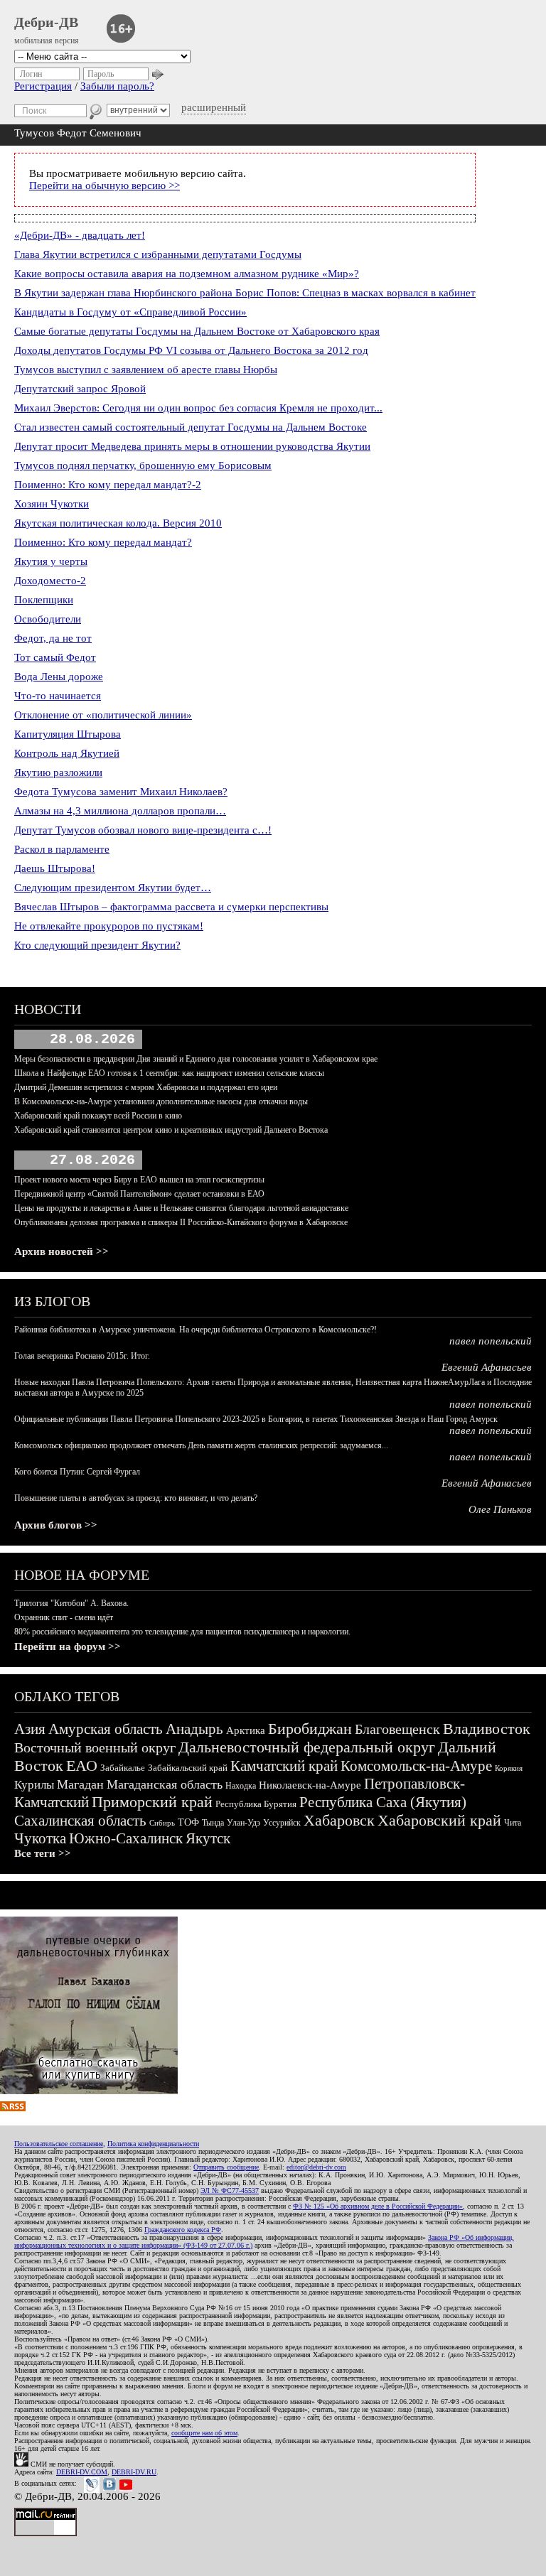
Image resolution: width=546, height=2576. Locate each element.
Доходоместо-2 (50, 581)
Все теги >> (43, 1853)
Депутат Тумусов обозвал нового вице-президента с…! (143, 830)
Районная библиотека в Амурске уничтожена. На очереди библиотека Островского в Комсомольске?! (196, 1330)
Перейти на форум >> (68, 1647)
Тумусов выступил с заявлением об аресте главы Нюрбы (146, 370)
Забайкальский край (188, 1768)
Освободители (48, 619)
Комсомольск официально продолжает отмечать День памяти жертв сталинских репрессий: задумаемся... (201, 1445)
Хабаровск (339, 1820)
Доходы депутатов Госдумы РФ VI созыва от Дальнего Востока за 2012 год (191, 350)
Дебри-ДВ (46, 22)
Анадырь (194, 1729)
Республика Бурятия (256, 1804)
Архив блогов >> (56, 1525)
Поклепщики (44, 600)
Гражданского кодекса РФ (183, 2230)
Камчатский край (284, 1766)
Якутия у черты (51, 561)
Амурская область (106, 1729)
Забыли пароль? (117, 86)
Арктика (246, 1730)
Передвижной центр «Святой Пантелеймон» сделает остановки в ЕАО (139, 1194)
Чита (513, 1823)
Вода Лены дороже (59, 677)
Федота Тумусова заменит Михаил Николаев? (121, 792)
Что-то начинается (58, 696)
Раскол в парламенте (62, 849)
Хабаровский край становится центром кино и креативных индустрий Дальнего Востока (171, 1130)
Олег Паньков (500, 1509)
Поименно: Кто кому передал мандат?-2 (108, 485)
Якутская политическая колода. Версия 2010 (118, 523)
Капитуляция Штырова (68, 734)
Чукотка (40, 1838)
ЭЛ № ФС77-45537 (230, 2190)
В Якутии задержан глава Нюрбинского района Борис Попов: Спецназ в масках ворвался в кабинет (245, 293)
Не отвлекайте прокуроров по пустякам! (109, 926)
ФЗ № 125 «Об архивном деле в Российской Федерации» (378, 2206)
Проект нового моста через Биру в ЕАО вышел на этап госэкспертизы (139, 1180)
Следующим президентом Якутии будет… (113, 888)
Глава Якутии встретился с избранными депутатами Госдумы (158, 254)
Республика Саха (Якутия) (383, 1802)
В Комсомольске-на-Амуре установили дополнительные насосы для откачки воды (161, 1101)
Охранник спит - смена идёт (64, 1617)
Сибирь (162, 1823)
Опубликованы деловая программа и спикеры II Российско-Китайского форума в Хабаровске (181, 1222)
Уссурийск (282, 1823)
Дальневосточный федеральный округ (307, 1747)
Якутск (208, 1838)
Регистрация (43, 86)
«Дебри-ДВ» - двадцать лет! (80, 235)
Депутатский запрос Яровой (80, 389)
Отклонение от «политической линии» (103, 715)
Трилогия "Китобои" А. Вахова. (71, 1603)
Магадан (80, 1784)
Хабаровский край (439, 1820)
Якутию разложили (58, 772)
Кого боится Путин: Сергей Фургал (77, 1472)
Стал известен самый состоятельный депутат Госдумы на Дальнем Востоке (191, 427)
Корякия (509, 1768)
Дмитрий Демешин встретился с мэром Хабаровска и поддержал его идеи (146, 1087)
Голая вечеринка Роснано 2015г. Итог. (82, 1356)
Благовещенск (397, 1729)
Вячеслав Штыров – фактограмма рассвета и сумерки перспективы (171, 907)
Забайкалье (123, 1768)
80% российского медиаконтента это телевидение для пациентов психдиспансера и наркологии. (182, 1632)
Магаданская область (165, 1784)
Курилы (34, 1785)
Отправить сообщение (226, 2167)
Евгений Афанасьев (487, 1367)
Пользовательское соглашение (59, 2144)
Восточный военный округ (95, 1747)
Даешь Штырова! (55, 868)
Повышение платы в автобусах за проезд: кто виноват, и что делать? (136, 1498)
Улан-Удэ (243, 1823)
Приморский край (152, 1802)
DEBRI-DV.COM (82, 2472)
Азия (30, 1729)
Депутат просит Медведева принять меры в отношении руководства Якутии (192, 446)
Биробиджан (310, 1729)
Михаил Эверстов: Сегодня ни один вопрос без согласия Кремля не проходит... (198, 408)
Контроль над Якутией (67, 753)
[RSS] (13, 2108)
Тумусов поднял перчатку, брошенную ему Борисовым (143, 465)
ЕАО (82, 1766)
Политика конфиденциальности (153, 2144)
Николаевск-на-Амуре (310, 1785)
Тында (213, 1823)
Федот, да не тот (53, 638)
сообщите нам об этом (204, 2433)
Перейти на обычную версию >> (105, 185)
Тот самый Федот (55, 657)
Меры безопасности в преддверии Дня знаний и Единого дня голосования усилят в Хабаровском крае (196, 1059)
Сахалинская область (80, 1821)
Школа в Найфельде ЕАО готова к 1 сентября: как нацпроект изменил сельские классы (169, 1073)
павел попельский (491, 1341)
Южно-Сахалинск (126, 1838)
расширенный (214, 107)
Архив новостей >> (61, 1251)
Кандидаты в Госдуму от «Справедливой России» (130, 312)
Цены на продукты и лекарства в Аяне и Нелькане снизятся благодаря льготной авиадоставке (181, 1208)
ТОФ (188, 1822)
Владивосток (487, 1729)
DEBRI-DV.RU (134, 2472)
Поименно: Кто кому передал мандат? (103, 542)
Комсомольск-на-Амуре (416, 1766)
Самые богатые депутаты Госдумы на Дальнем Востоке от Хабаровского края (197, 331)
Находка (241, 1786)
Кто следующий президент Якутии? (97, 945)
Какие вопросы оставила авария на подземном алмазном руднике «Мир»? (187, 274)
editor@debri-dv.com (316, 2167)
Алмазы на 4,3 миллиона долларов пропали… (120, 811)
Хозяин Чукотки (52, 504)
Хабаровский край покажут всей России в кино (98, 1116)
